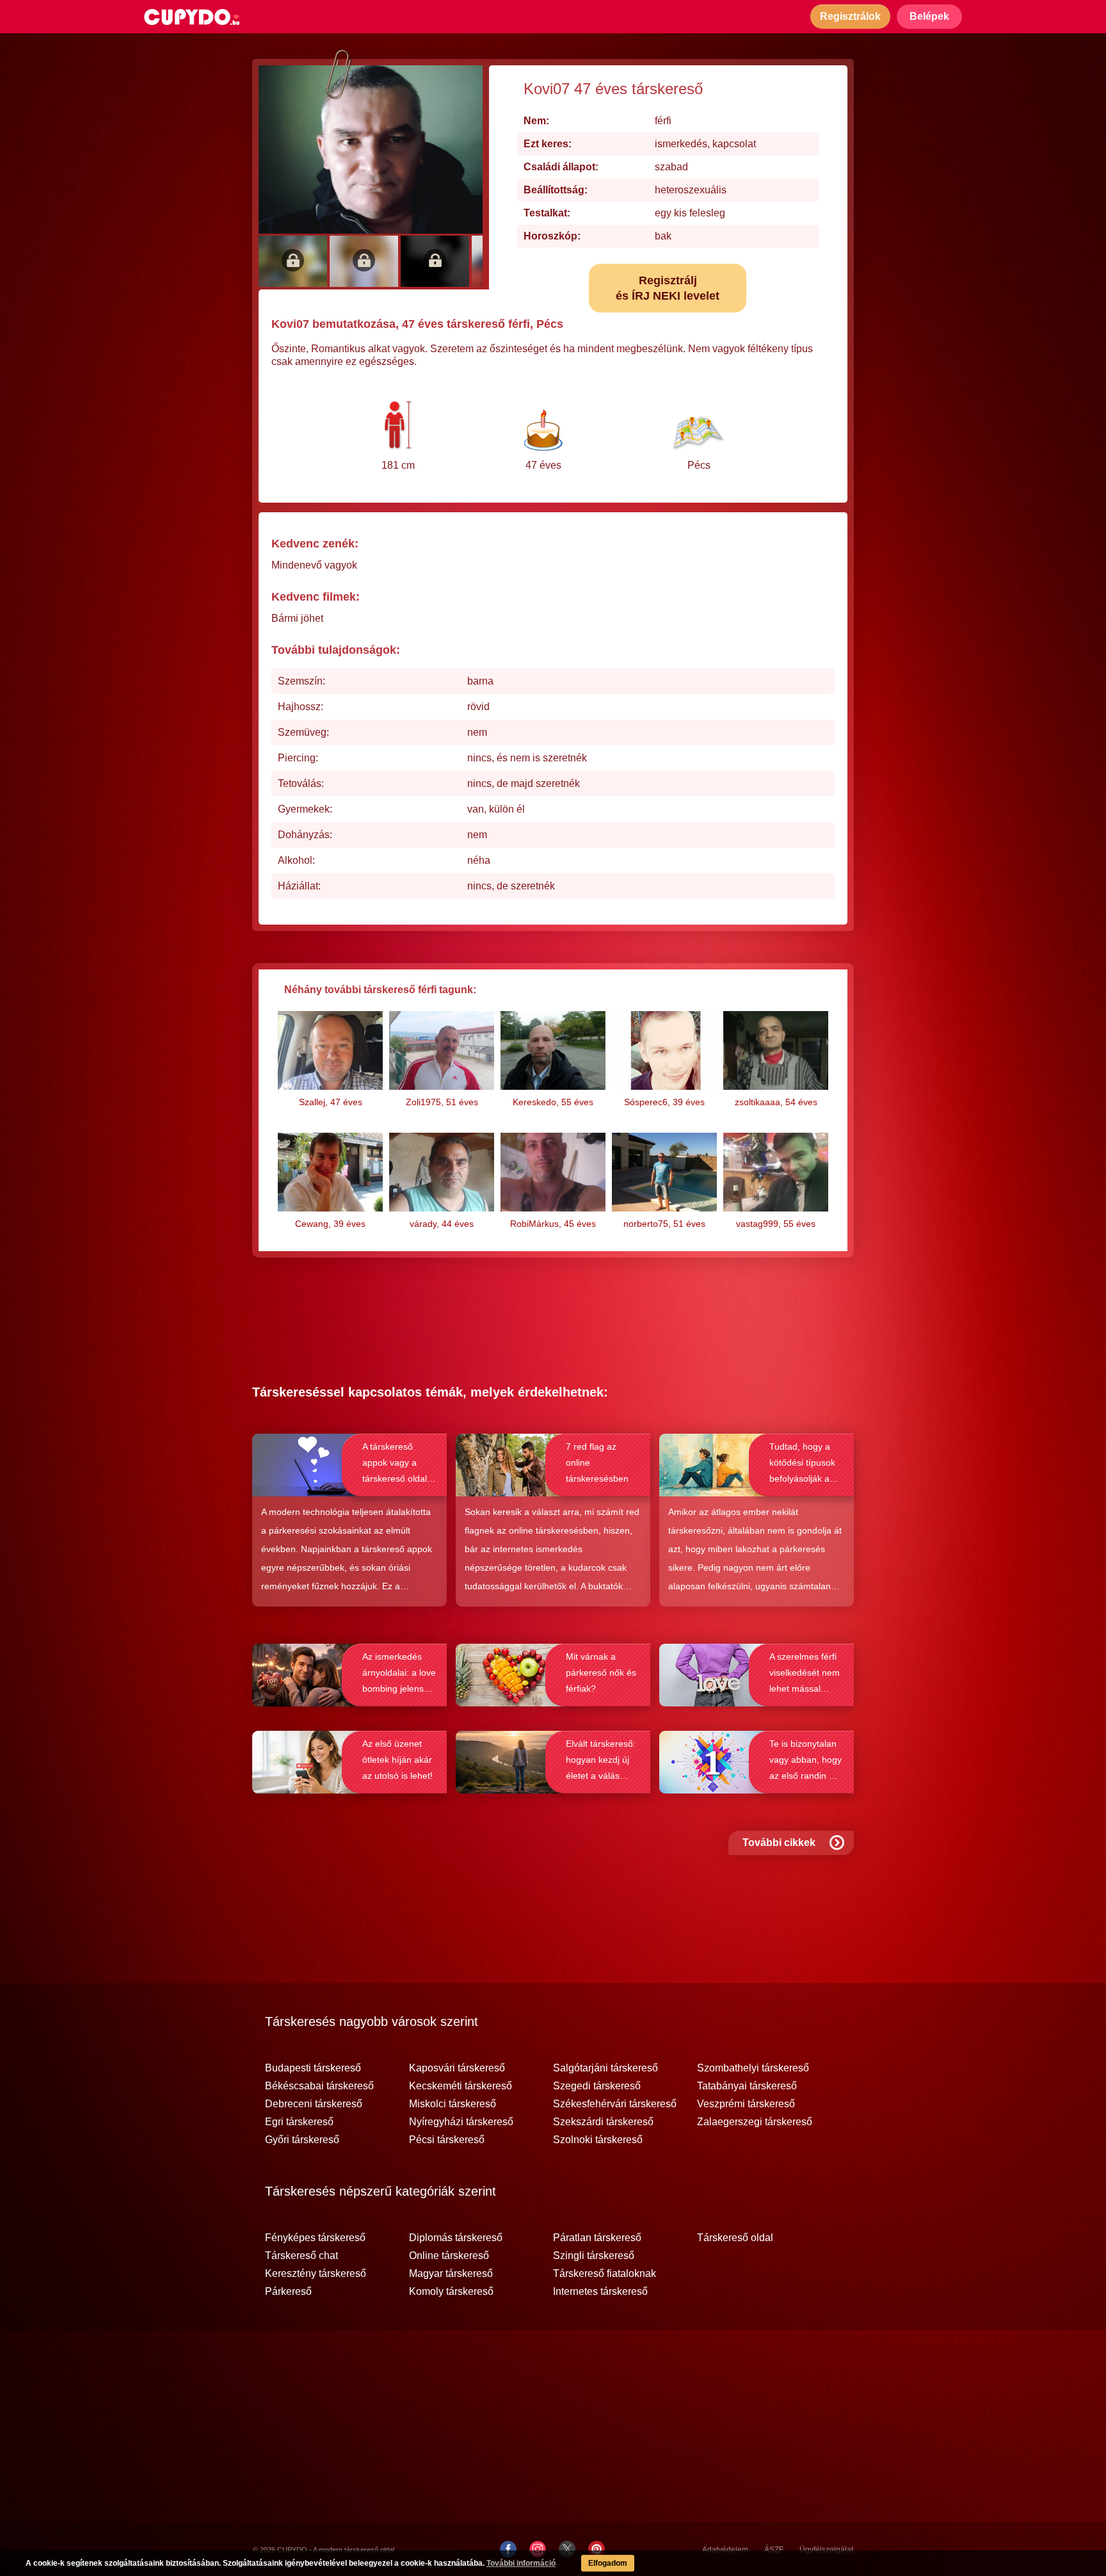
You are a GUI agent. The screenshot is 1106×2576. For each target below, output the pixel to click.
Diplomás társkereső (456, 2238)
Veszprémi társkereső (746, 2104)
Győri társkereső (302, 2140)
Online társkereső (449, 2256)
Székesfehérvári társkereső (615, 2104)
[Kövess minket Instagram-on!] (538, 2549)
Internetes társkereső (600, 2292)
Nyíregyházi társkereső (461, 2122)
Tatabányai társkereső (747, 2086)
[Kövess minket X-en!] (567, 2549)
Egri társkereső (299, 2122)
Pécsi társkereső (447, 2140)
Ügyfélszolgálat (826, 2550)
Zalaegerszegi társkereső (755, 2122)
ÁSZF (774, 2550)
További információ (521, 2563)
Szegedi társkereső (597, 2086)
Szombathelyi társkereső (753, 2068)
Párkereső (288, 2292)
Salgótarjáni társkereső (605, 2068)
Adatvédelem (725, 2550)
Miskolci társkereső (453, 2104)
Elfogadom (608, 2563)
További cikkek (779, 1843)
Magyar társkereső (451, 2274)
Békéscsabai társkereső (319, 2086)
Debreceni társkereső (314, 2104)
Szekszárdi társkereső (603, 2122)
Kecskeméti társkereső (461, 2086)
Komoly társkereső (451, 2292)
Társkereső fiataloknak (605, 2274)
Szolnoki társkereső (598, 2140)
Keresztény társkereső (316, 2274)
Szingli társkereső (594, 2256)
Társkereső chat (301, 2256)
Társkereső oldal (735, 2238)
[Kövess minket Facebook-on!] (508, 2549)
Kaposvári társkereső (457, 2068)
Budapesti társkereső (313, 2068)
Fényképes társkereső (315, 2238)
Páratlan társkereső (597, 2238)
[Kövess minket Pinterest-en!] (597, 2549)
